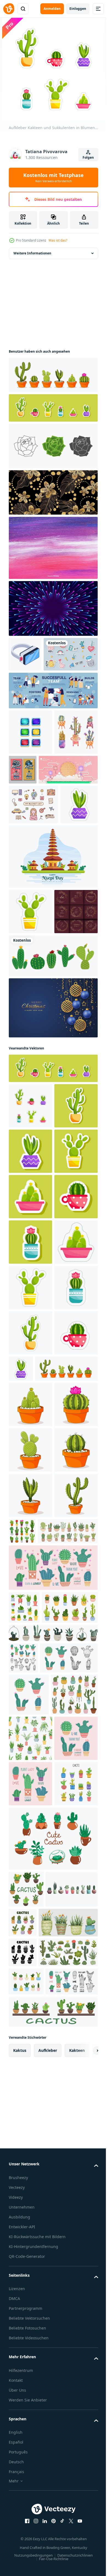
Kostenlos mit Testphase (54, 178)
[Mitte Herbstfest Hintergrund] (38, 850)
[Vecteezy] (9, 9)
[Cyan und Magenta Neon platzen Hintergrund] (53, 608)
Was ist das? (58, 240)
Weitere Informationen (32, 253)
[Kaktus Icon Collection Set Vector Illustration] (53, 1121)
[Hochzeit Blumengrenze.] (30, 1077)
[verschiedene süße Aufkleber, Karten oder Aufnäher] (36, 689)
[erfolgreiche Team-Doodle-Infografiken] (53, 725)
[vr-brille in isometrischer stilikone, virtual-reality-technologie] (25, 654)
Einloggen (78, 9)
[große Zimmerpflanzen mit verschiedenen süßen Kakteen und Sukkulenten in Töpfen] (39, 2105)
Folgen (88, 157)
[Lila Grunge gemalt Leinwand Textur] (53, 548)
